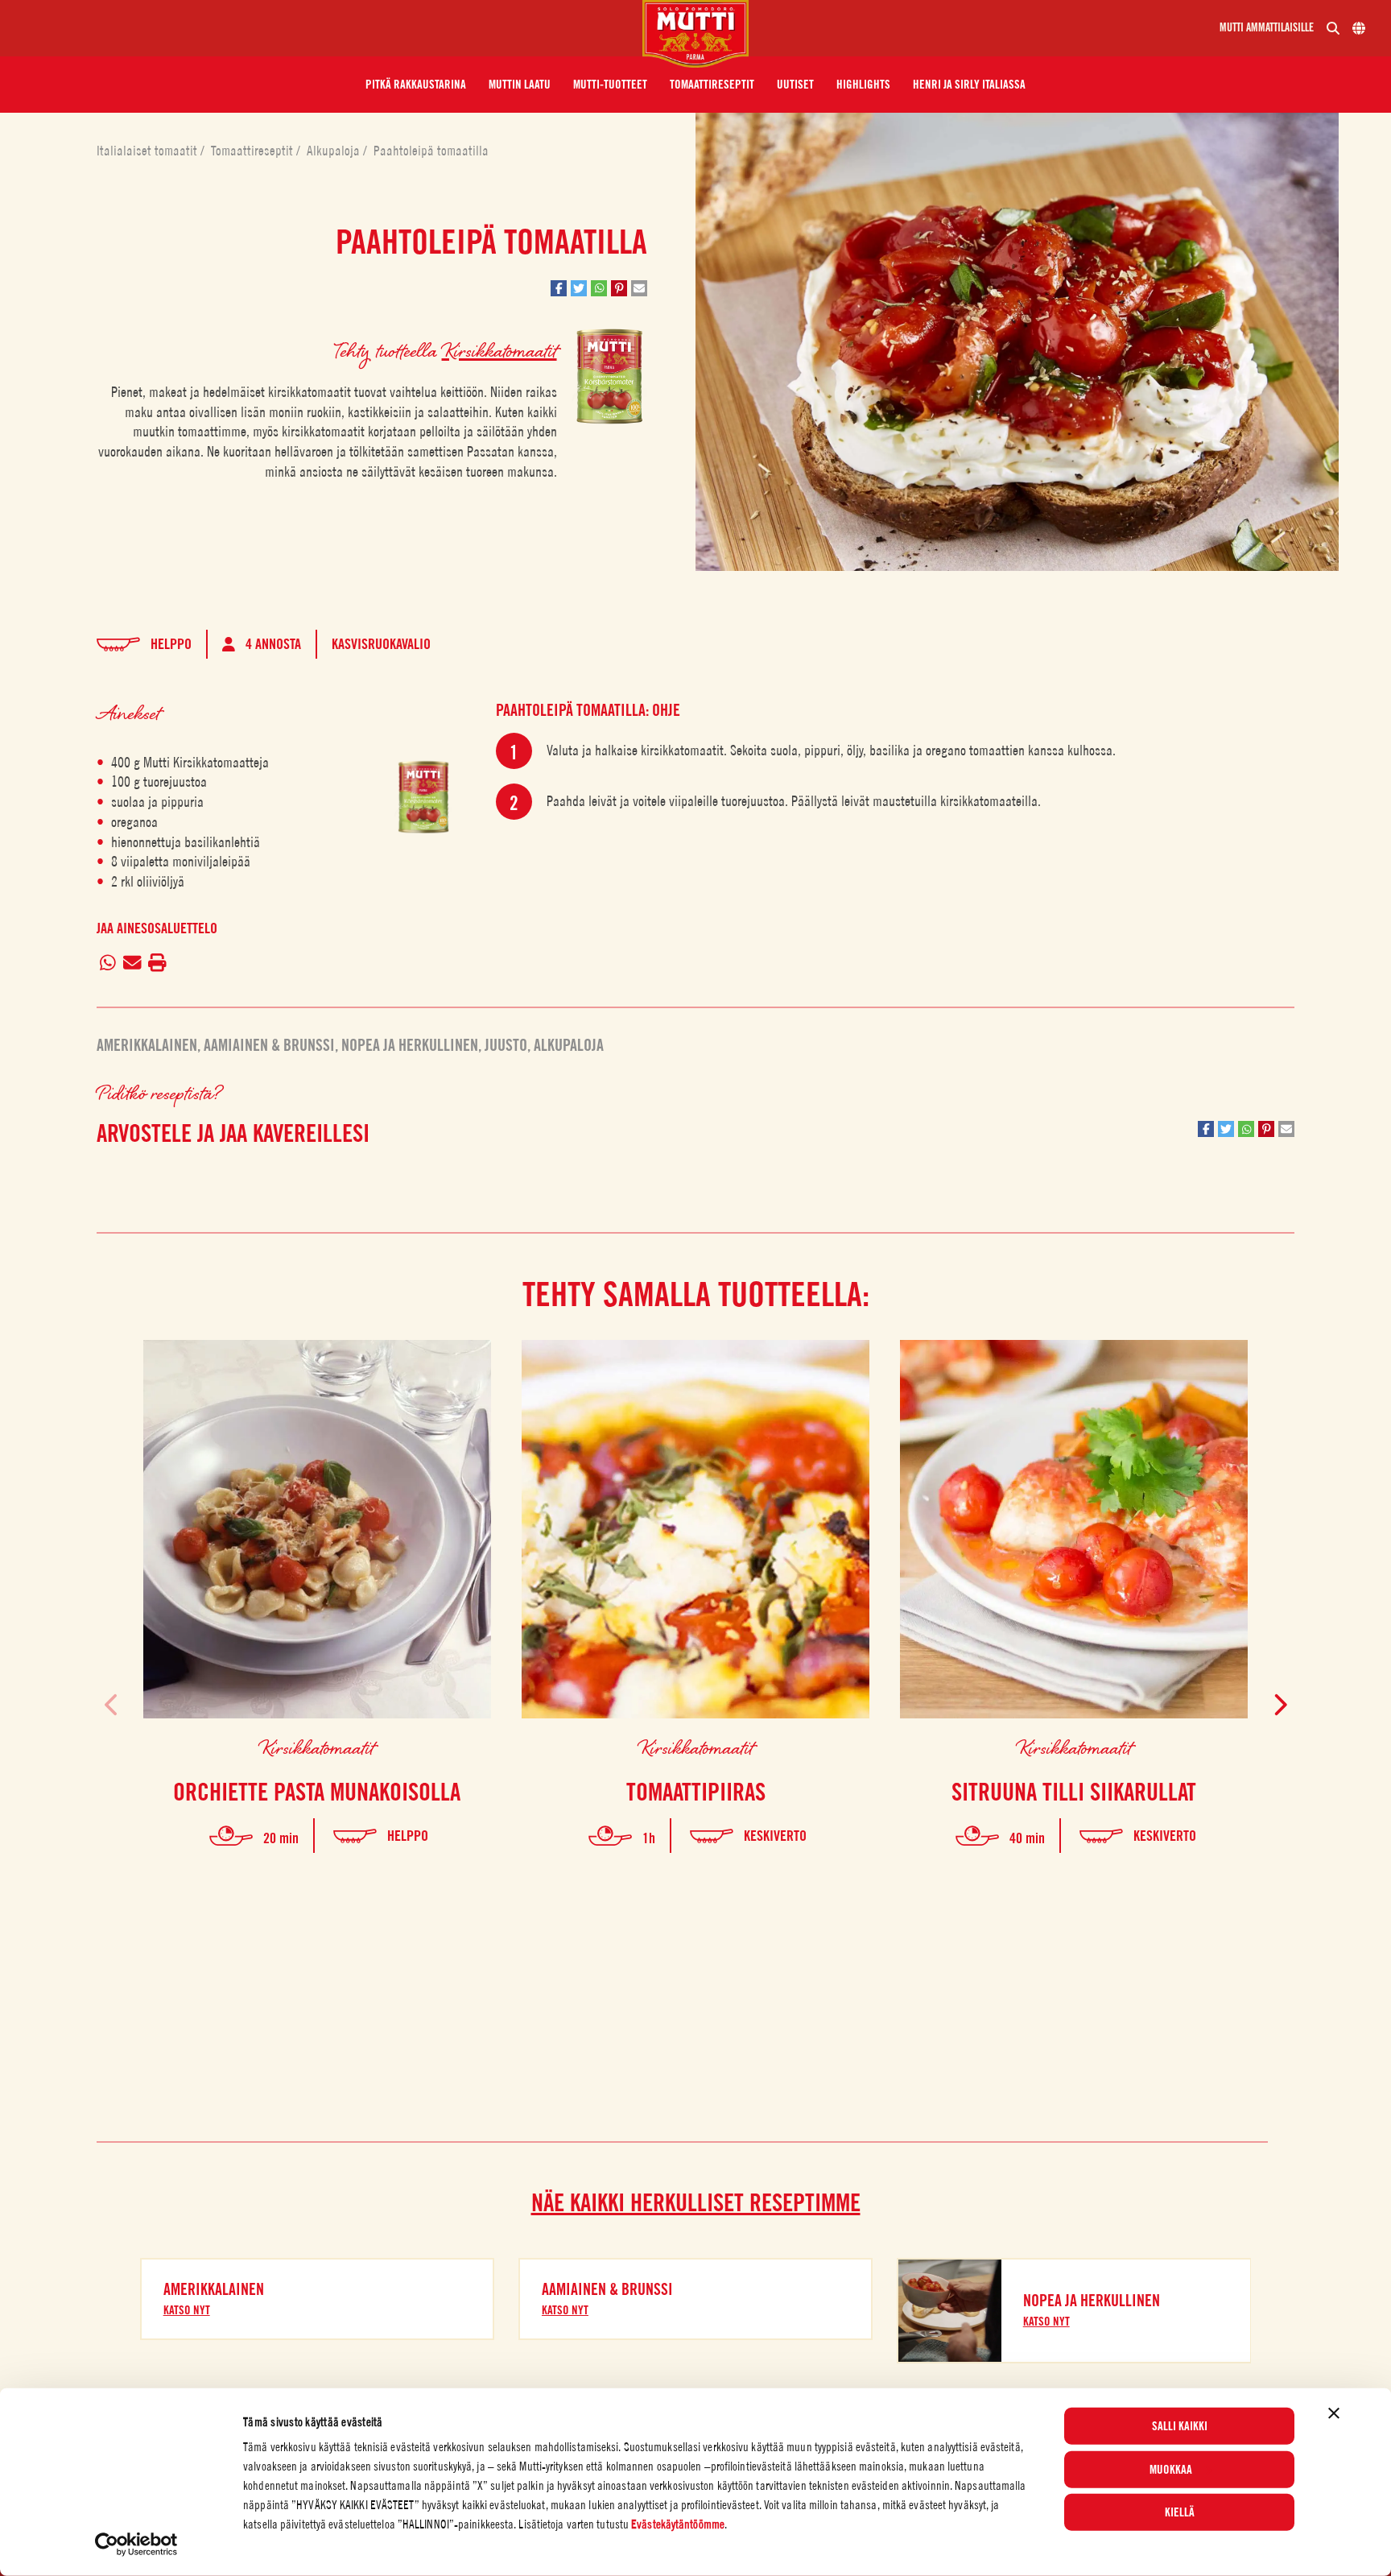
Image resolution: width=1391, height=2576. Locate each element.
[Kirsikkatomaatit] (423, 797)
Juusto (506, 1045)
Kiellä (1180, 2512)
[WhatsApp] (108, 964)
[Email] (132, 964)
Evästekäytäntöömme (678, 2524)
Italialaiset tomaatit (149, 151)
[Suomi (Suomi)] (1359, 28)
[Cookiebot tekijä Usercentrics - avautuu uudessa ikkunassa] (136, 2545)
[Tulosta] (158, 964)
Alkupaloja (335, 151)
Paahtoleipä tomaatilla (431, 151)
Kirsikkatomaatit (499, 350)
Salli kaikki (1180, 2426)
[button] (416, 85)
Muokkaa (1171, 2469)
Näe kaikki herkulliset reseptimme (696, 2202)
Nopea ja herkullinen (410, 1045)
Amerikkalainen (147, 1045)
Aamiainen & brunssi (269, 1045)
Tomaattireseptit (254, 151)
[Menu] (328, 28)
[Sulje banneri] (1334, 2413)
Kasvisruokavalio (381, 644)
